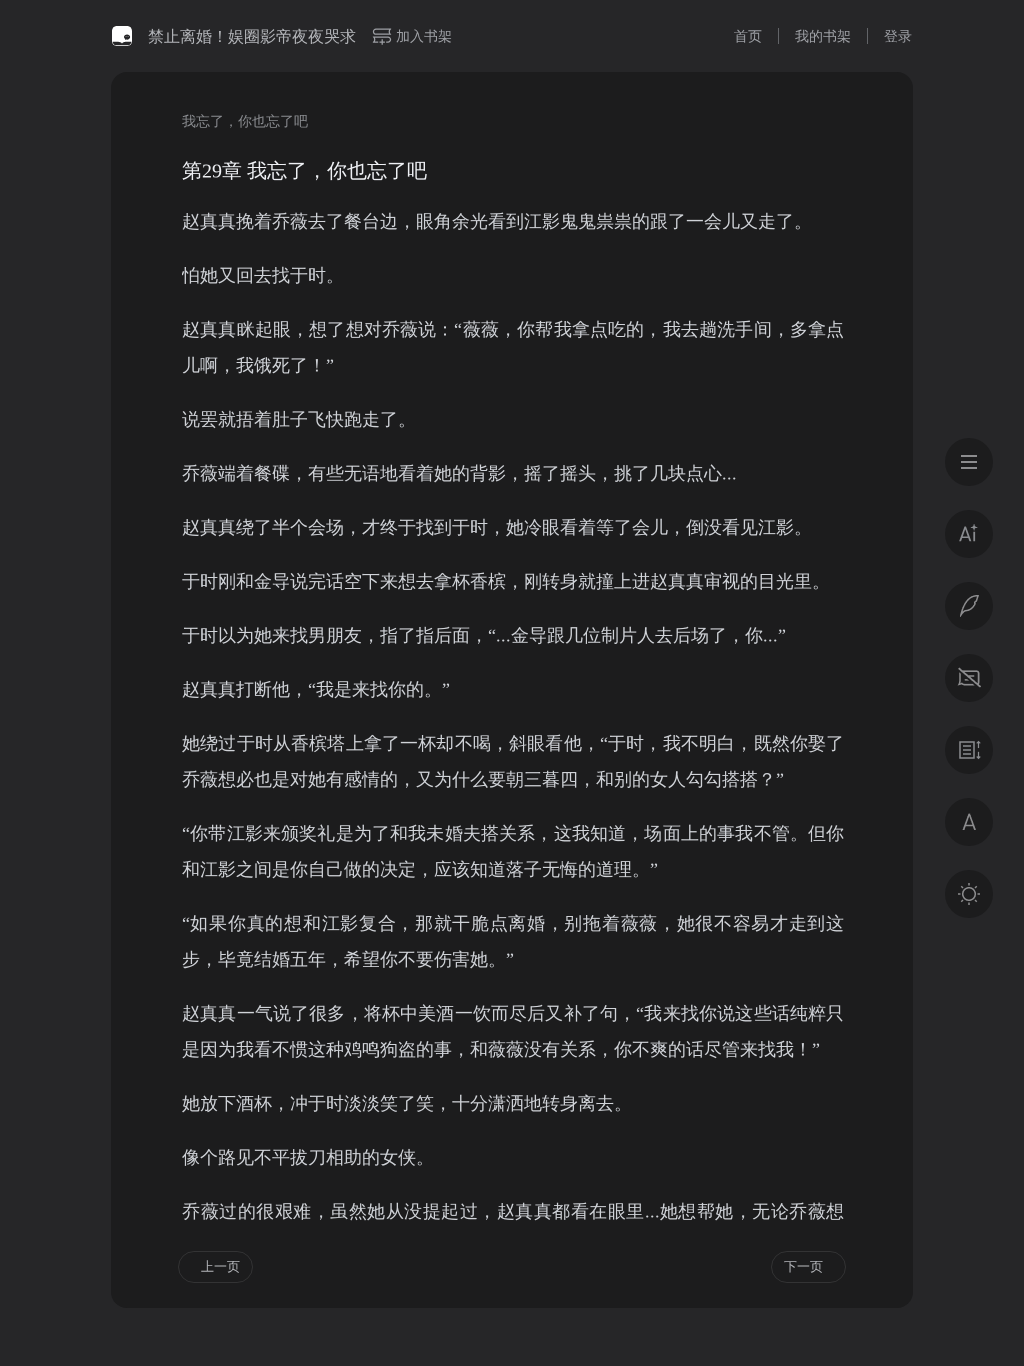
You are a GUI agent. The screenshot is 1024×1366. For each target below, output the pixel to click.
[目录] (969, 462)
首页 (748, 35)
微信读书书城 (122, 36)
